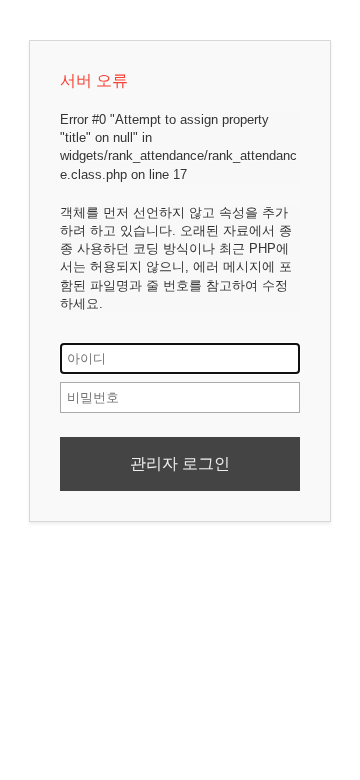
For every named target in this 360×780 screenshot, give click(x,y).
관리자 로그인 (180, 463)
